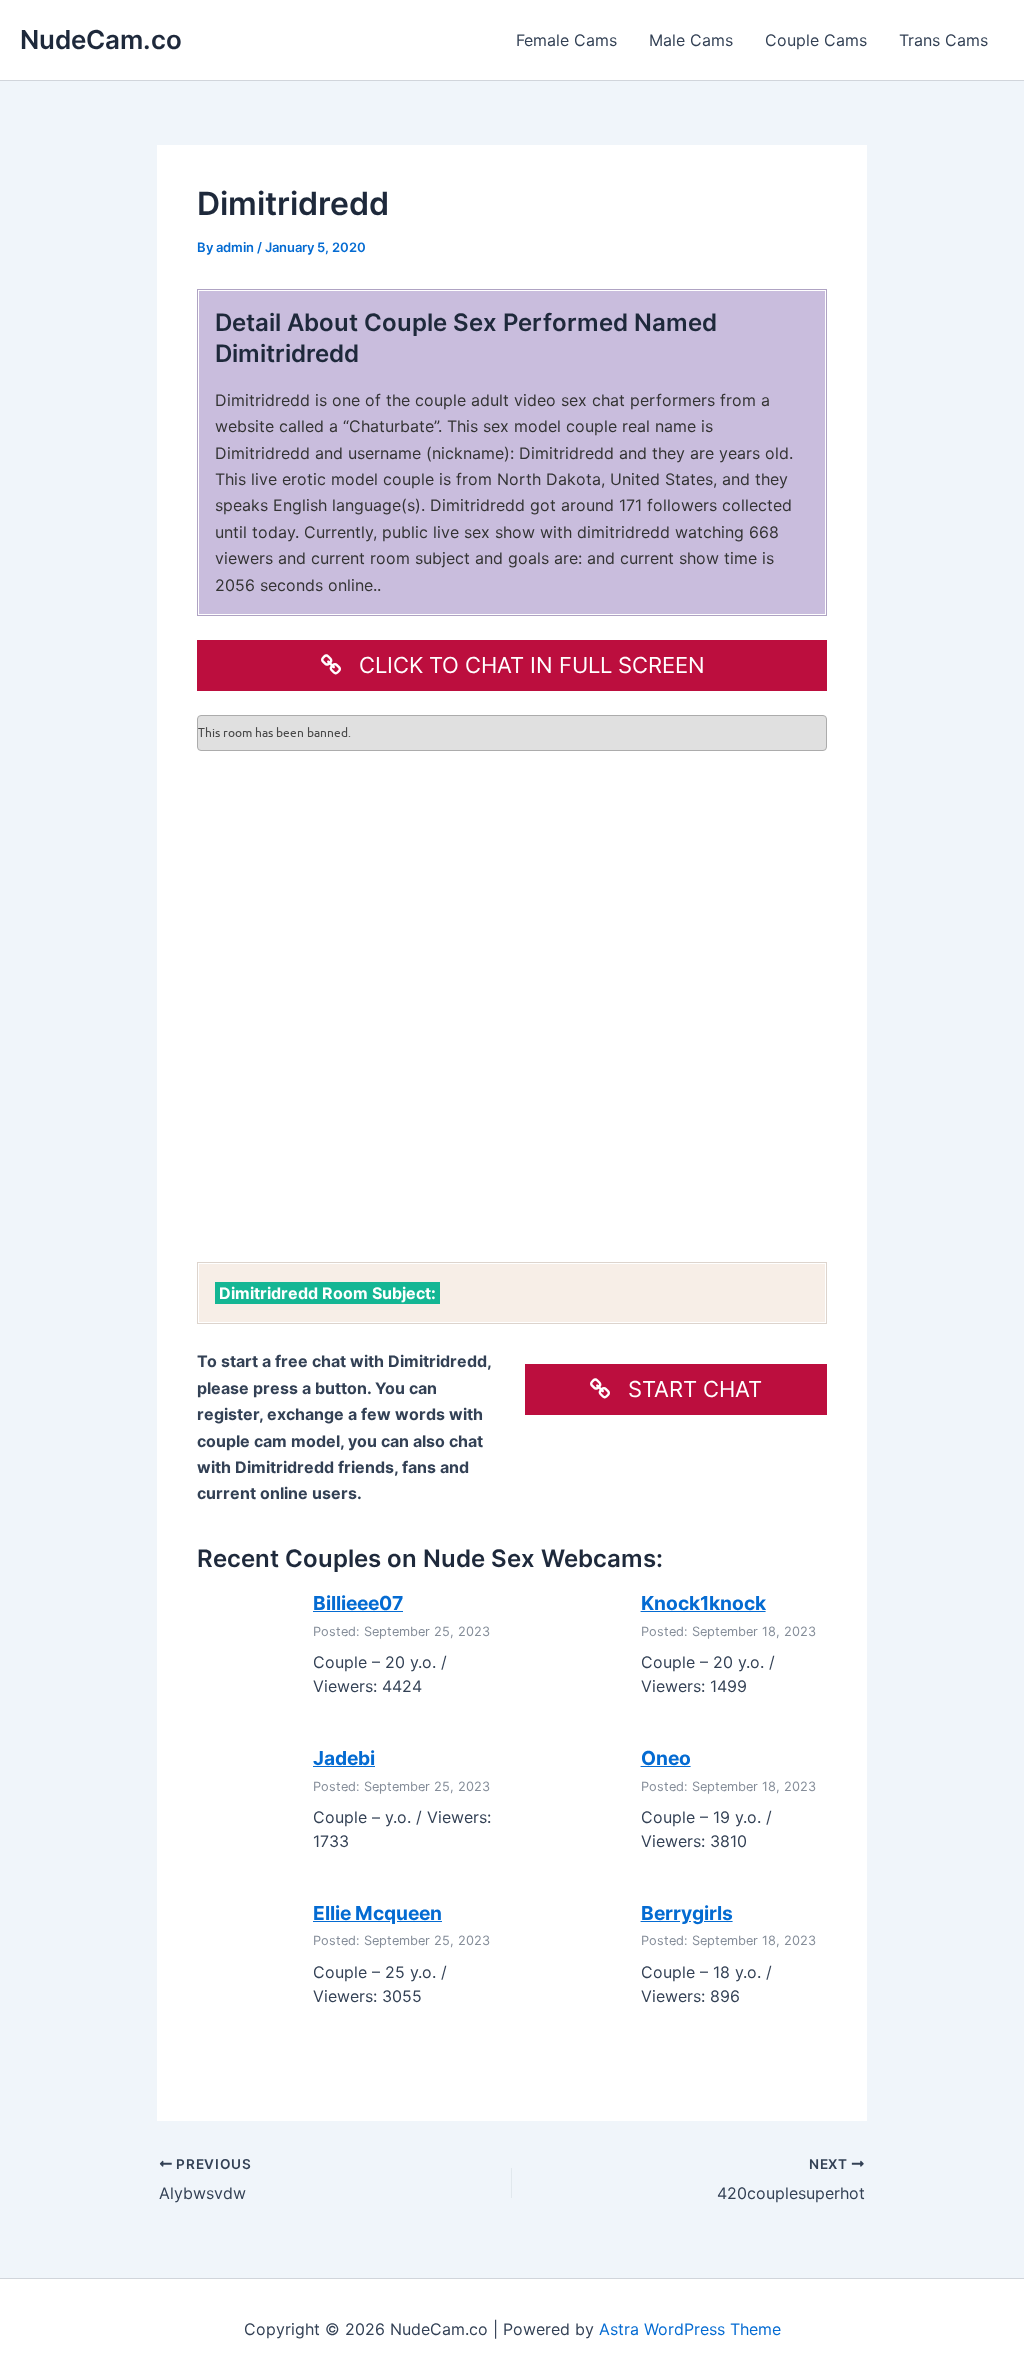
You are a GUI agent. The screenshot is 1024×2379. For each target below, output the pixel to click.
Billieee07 (358, 1603)
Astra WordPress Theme (690, 2329)
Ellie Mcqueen (377, 1913)
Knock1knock (703, 1603)
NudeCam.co (101, 39)
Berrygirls (687, 1913)
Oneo (666, 1758)
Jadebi (344, 1758)
